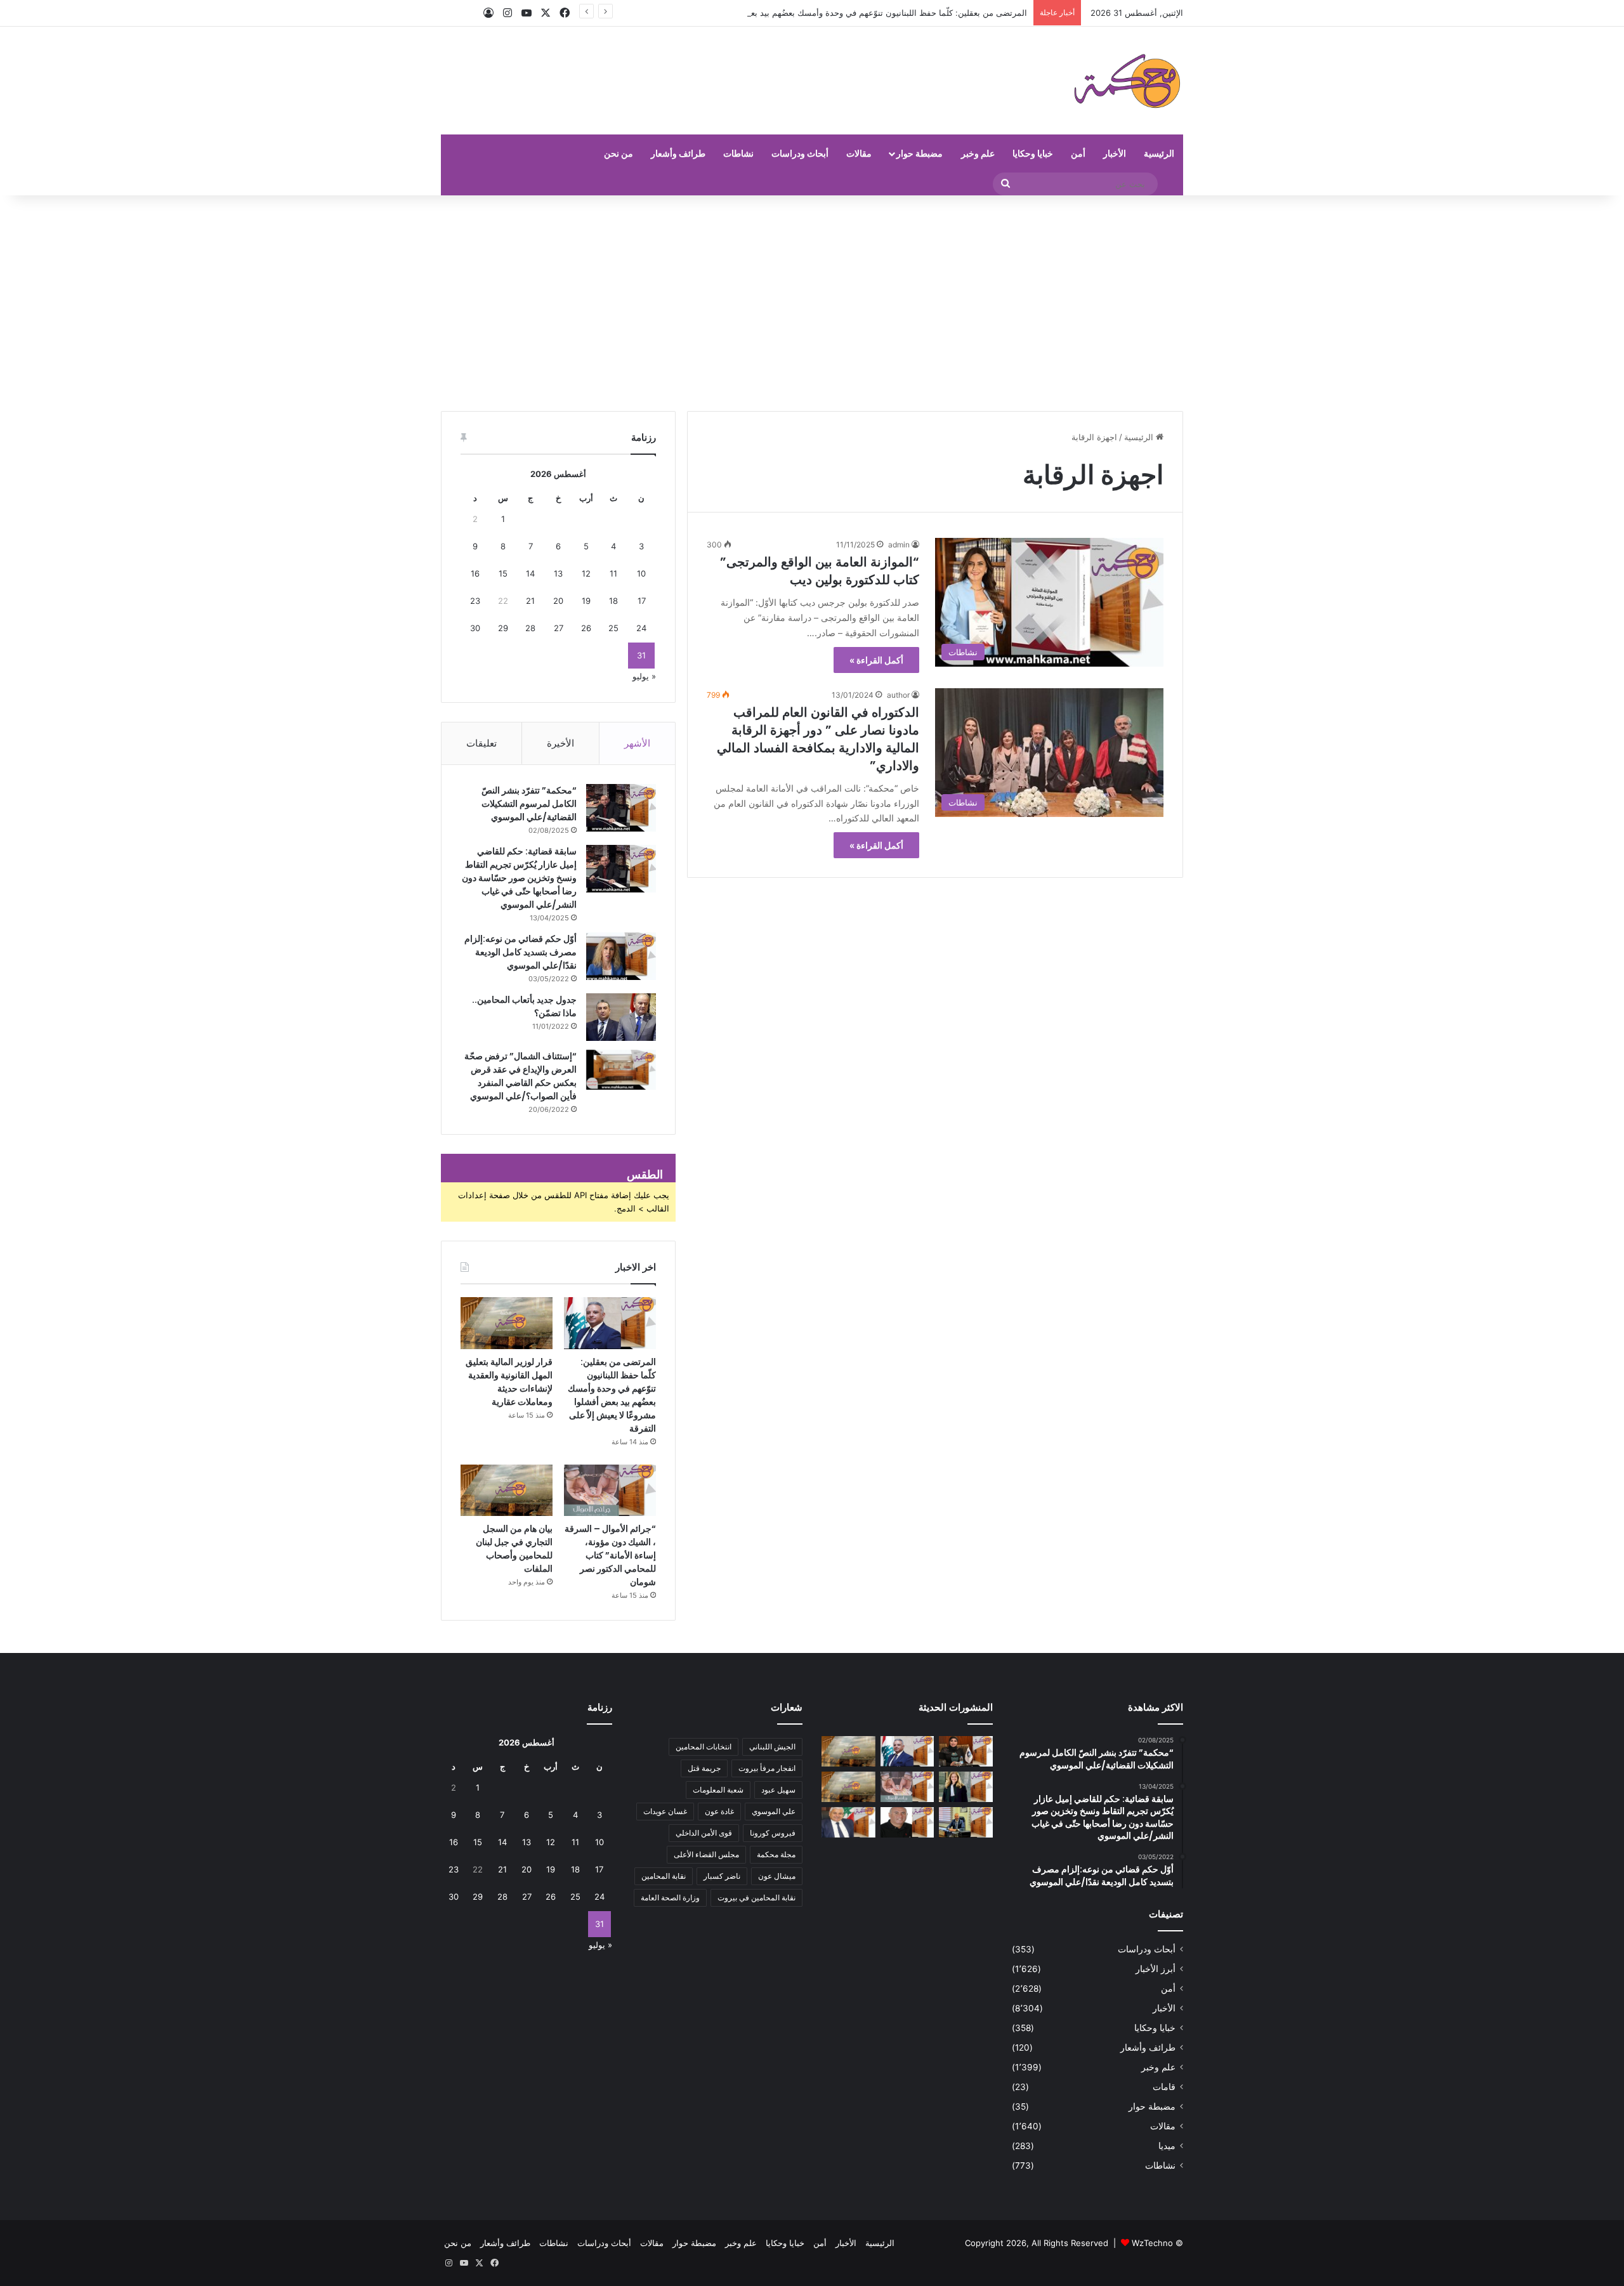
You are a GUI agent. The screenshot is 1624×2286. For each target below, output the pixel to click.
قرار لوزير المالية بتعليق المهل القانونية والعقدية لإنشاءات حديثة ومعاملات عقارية (509, 1382)
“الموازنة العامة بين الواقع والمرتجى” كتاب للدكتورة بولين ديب (820, 571)
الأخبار (1115, 153)
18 (613, 601)
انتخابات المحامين (704, 1747)
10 (641, 573)
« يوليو (644, 676)
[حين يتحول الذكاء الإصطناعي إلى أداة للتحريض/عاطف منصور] (848, 1822)
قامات (1164, 2087)
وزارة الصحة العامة (670, 1897)
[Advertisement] (812, 303)
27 (559, 628)
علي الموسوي (774, 1811)
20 (558, 601)
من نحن (619, 153)
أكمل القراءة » (876, 660)
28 (530, 628)
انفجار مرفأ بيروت (767, 1768)
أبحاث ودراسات (800, 153)
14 (530, 573)
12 (586, 573)
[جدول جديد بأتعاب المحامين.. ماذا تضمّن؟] (621, 1017)
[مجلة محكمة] (1127, 81)
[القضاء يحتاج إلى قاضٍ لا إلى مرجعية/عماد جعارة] (907, 1822)
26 (586, 628)
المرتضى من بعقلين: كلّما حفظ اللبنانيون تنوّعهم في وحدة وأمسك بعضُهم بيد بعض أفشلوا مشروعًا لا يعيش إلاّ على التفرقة (814, 13)
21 (530, 601)
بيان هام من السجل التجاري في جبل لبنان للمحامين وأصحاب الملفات (514, 1549)
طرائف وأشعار (678, 153)
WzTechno (1152, 2243)
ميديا (1167, 2146)
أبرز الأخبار (1156, 1969)
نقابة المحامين (664, 1876)
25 (613, 628)
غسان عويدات (665, 1811)
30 (475, 628)
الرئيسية (1159, 153)
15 (503, 573)
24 (641, 628)
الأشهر (637, 743)
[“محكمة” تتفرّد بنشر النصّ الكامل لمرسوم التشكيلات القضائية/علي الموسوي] (621, 808)
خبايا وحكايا (1033, 153)
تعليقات (481, 743)
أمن (1078, 153)
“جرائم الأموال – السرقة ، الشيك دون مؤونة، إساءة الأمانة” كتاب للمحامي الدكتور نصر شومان (610, 1555)
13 (558, 573)
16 (475, 573)
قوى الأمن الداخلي (704, 1833)
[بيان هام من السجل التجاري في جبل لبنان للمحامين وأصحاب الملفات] (507, 1491)
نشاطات (738, 153)
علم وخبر (978, 153)
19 (586, 601)
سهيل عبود (778, 1790)
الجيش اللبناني (772, 1747)
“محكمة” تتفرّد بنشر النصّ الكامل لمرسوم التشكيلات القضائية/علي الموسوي (529, 804)
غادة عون (719, 1811)
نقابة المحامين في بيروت (756, 1897)
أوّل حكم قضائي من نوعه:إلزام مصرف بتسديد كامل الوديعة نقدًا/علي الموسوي (521, 952)
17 (642, 601)
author (898, 695)
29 (503, 628)
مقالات (859, 153)
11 (613, 573)
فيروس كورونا (773, 1833)
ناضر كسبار (722, 1876)
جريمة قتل (704, 1768)
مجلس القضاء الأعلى (706, 1854)
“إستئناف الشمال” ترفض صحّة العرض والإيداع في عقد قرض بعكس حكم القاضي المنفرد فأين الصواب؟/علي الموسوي (521, 1076)
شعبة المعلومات (718, 1790)
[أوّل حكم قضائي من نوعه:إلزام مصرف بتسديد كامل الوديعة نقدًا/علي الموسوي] (621, 956)
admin (899, 545)
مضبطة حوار (920, 153)
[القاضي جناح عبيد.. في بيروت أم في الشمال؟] (966, 1822)
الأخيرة (560, 743)
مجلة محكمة (776, 1854)
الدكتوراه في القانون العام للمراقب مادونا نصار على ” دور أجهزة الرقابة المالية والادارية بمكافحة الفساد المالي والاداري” (818, 739)
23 (475, 601)
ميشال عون (777, 1876)
